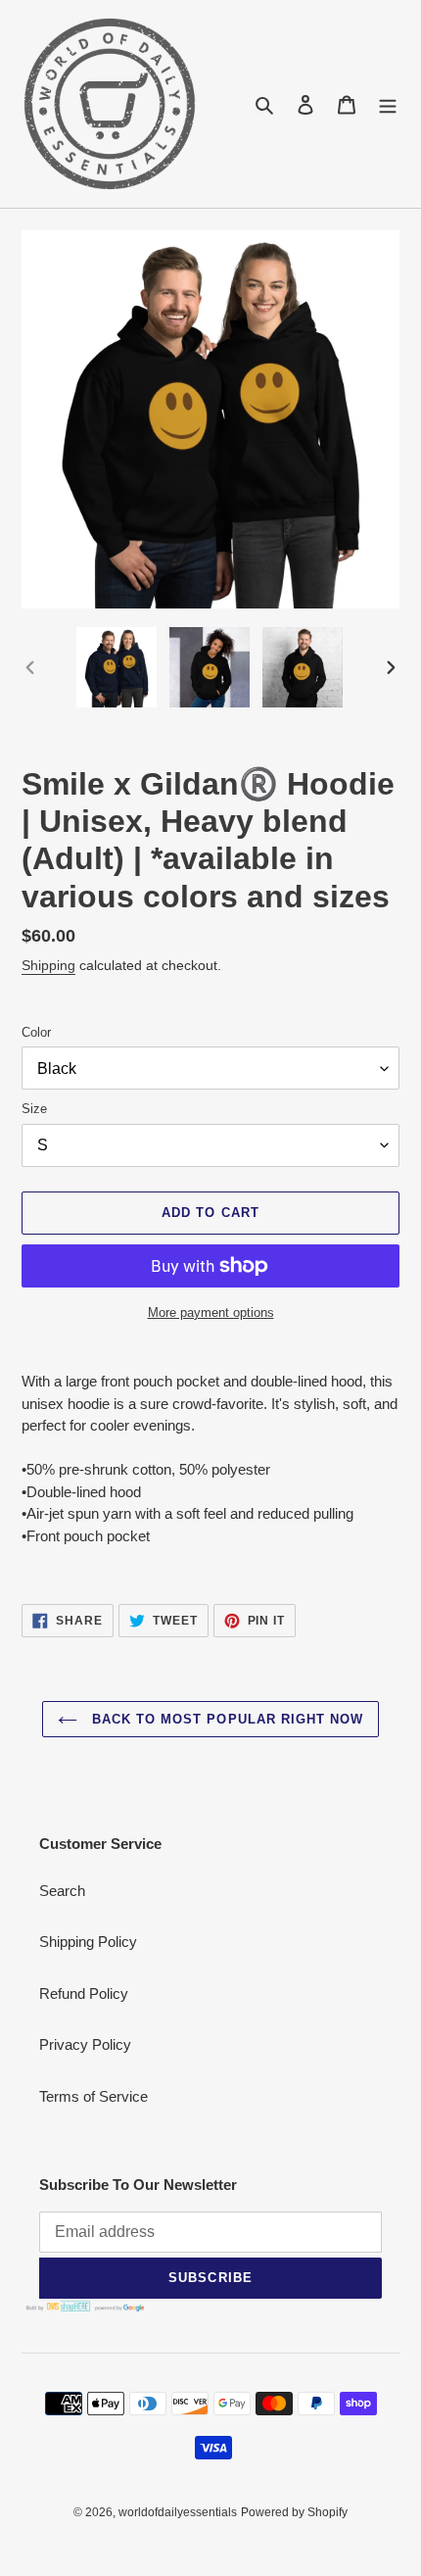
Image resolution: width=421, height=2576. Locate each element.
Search (62, 1891)
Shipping (48, 965)
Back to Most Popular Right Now (225, 1719)
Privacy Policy (85, 2044)
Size (34, 1109)
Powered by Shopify (294, 2512)
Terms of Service (94, 2096)
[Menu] (388, 104)
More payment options (211, 1312)
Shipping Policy (88, 1942)
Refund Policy (84, 1993)
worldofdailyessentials (178, 2512)
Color (36, 1032)
